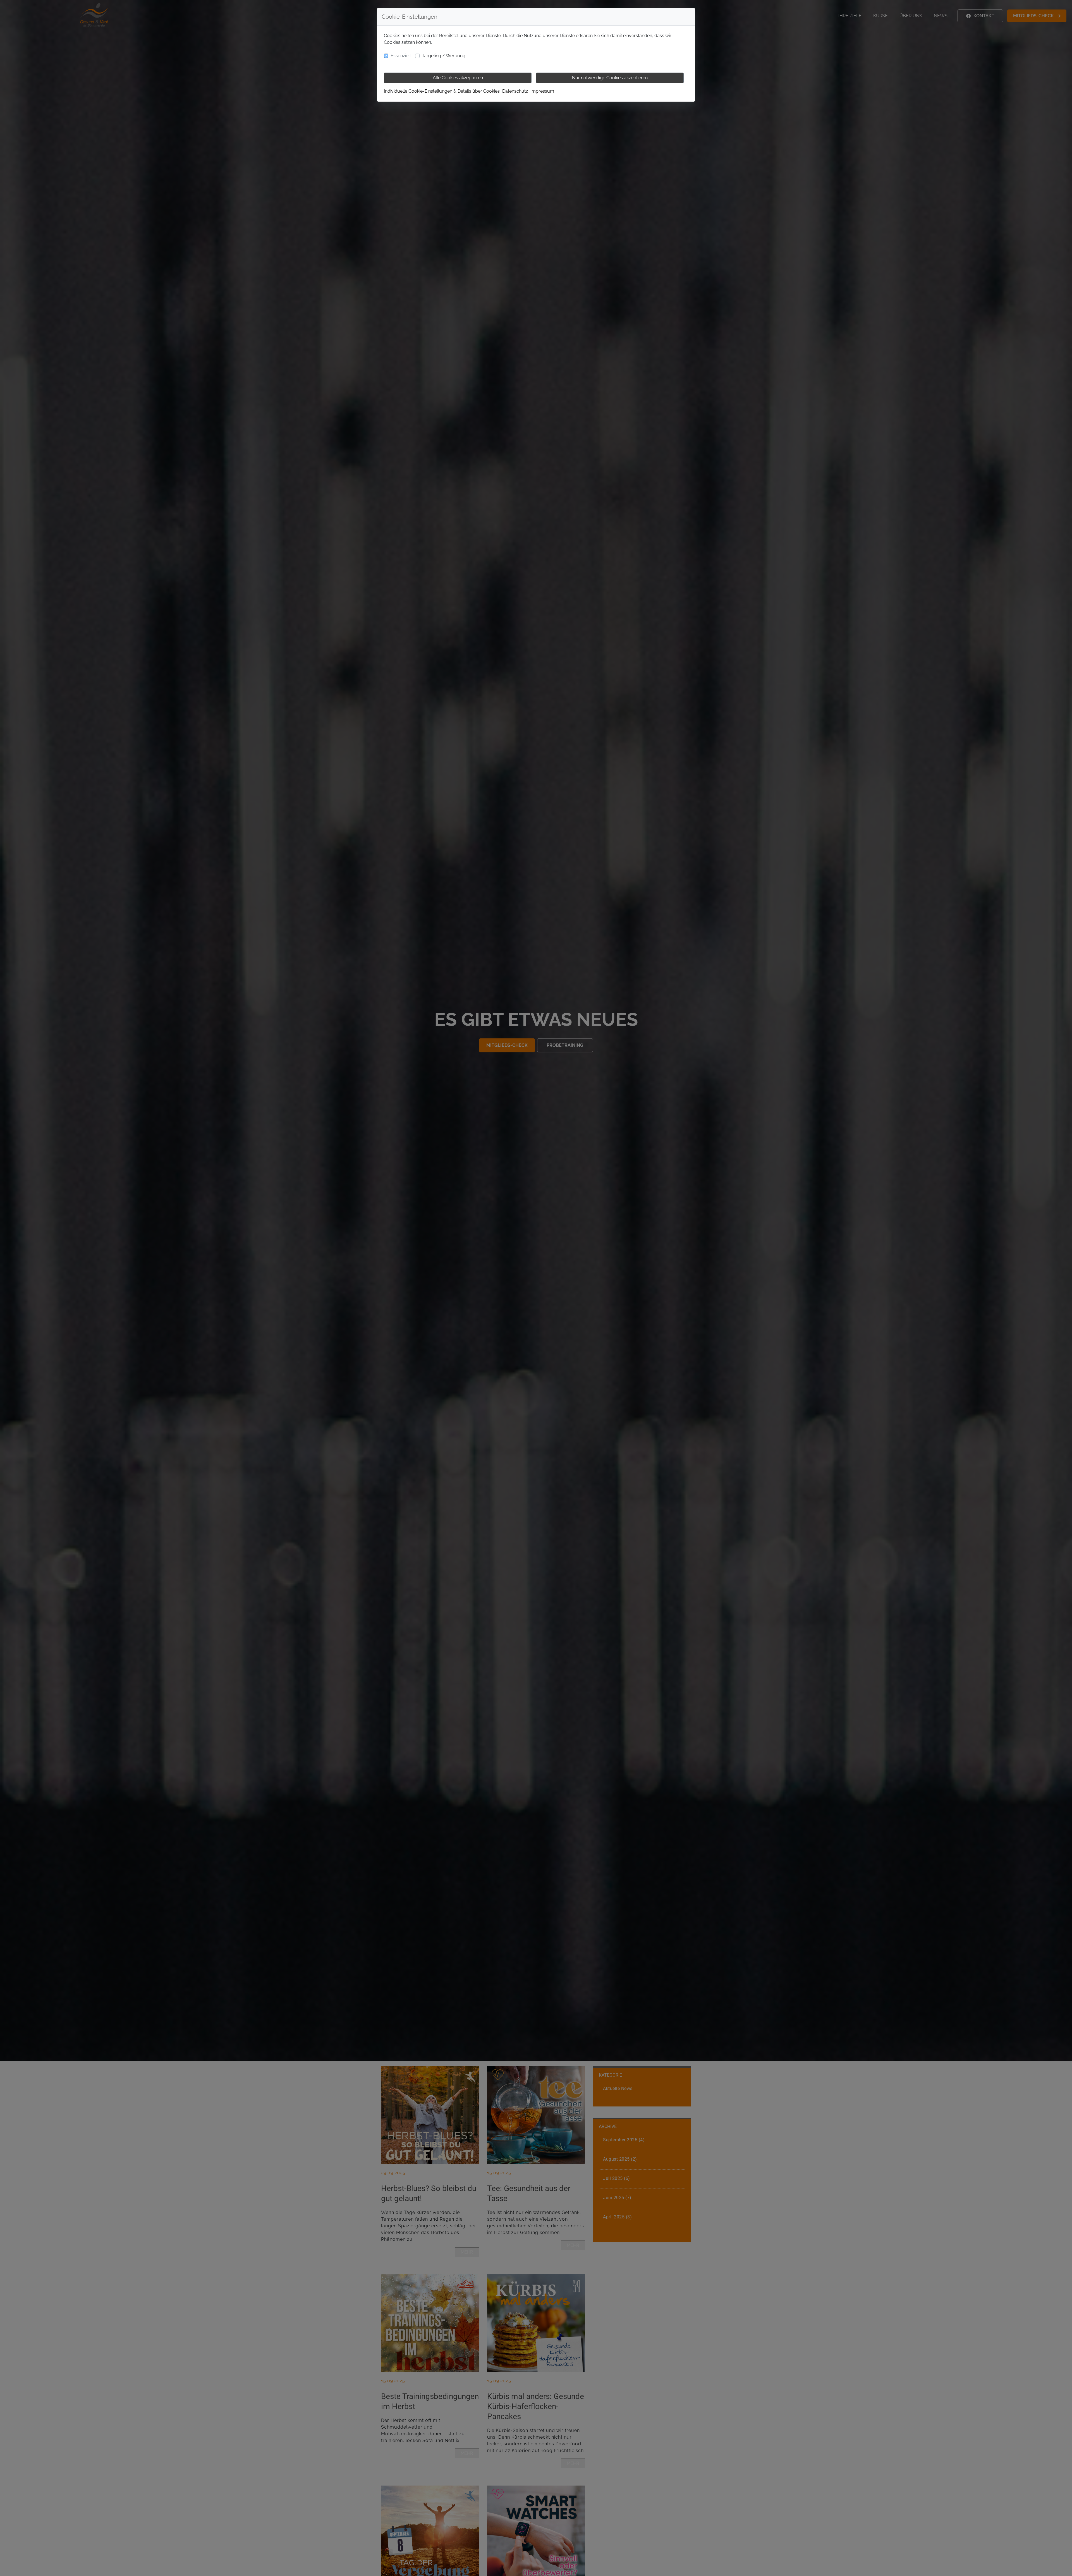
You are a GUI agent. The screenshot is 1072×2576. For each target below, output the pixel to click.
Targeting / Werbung (444, 56)
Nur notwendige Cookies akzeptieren (610, 78)
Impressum (542, 91)
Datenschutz (515, 91)
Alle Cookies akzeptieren (458, 78)
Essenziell (401, 56)
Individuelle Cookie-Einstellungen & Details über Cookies (442, 91)
